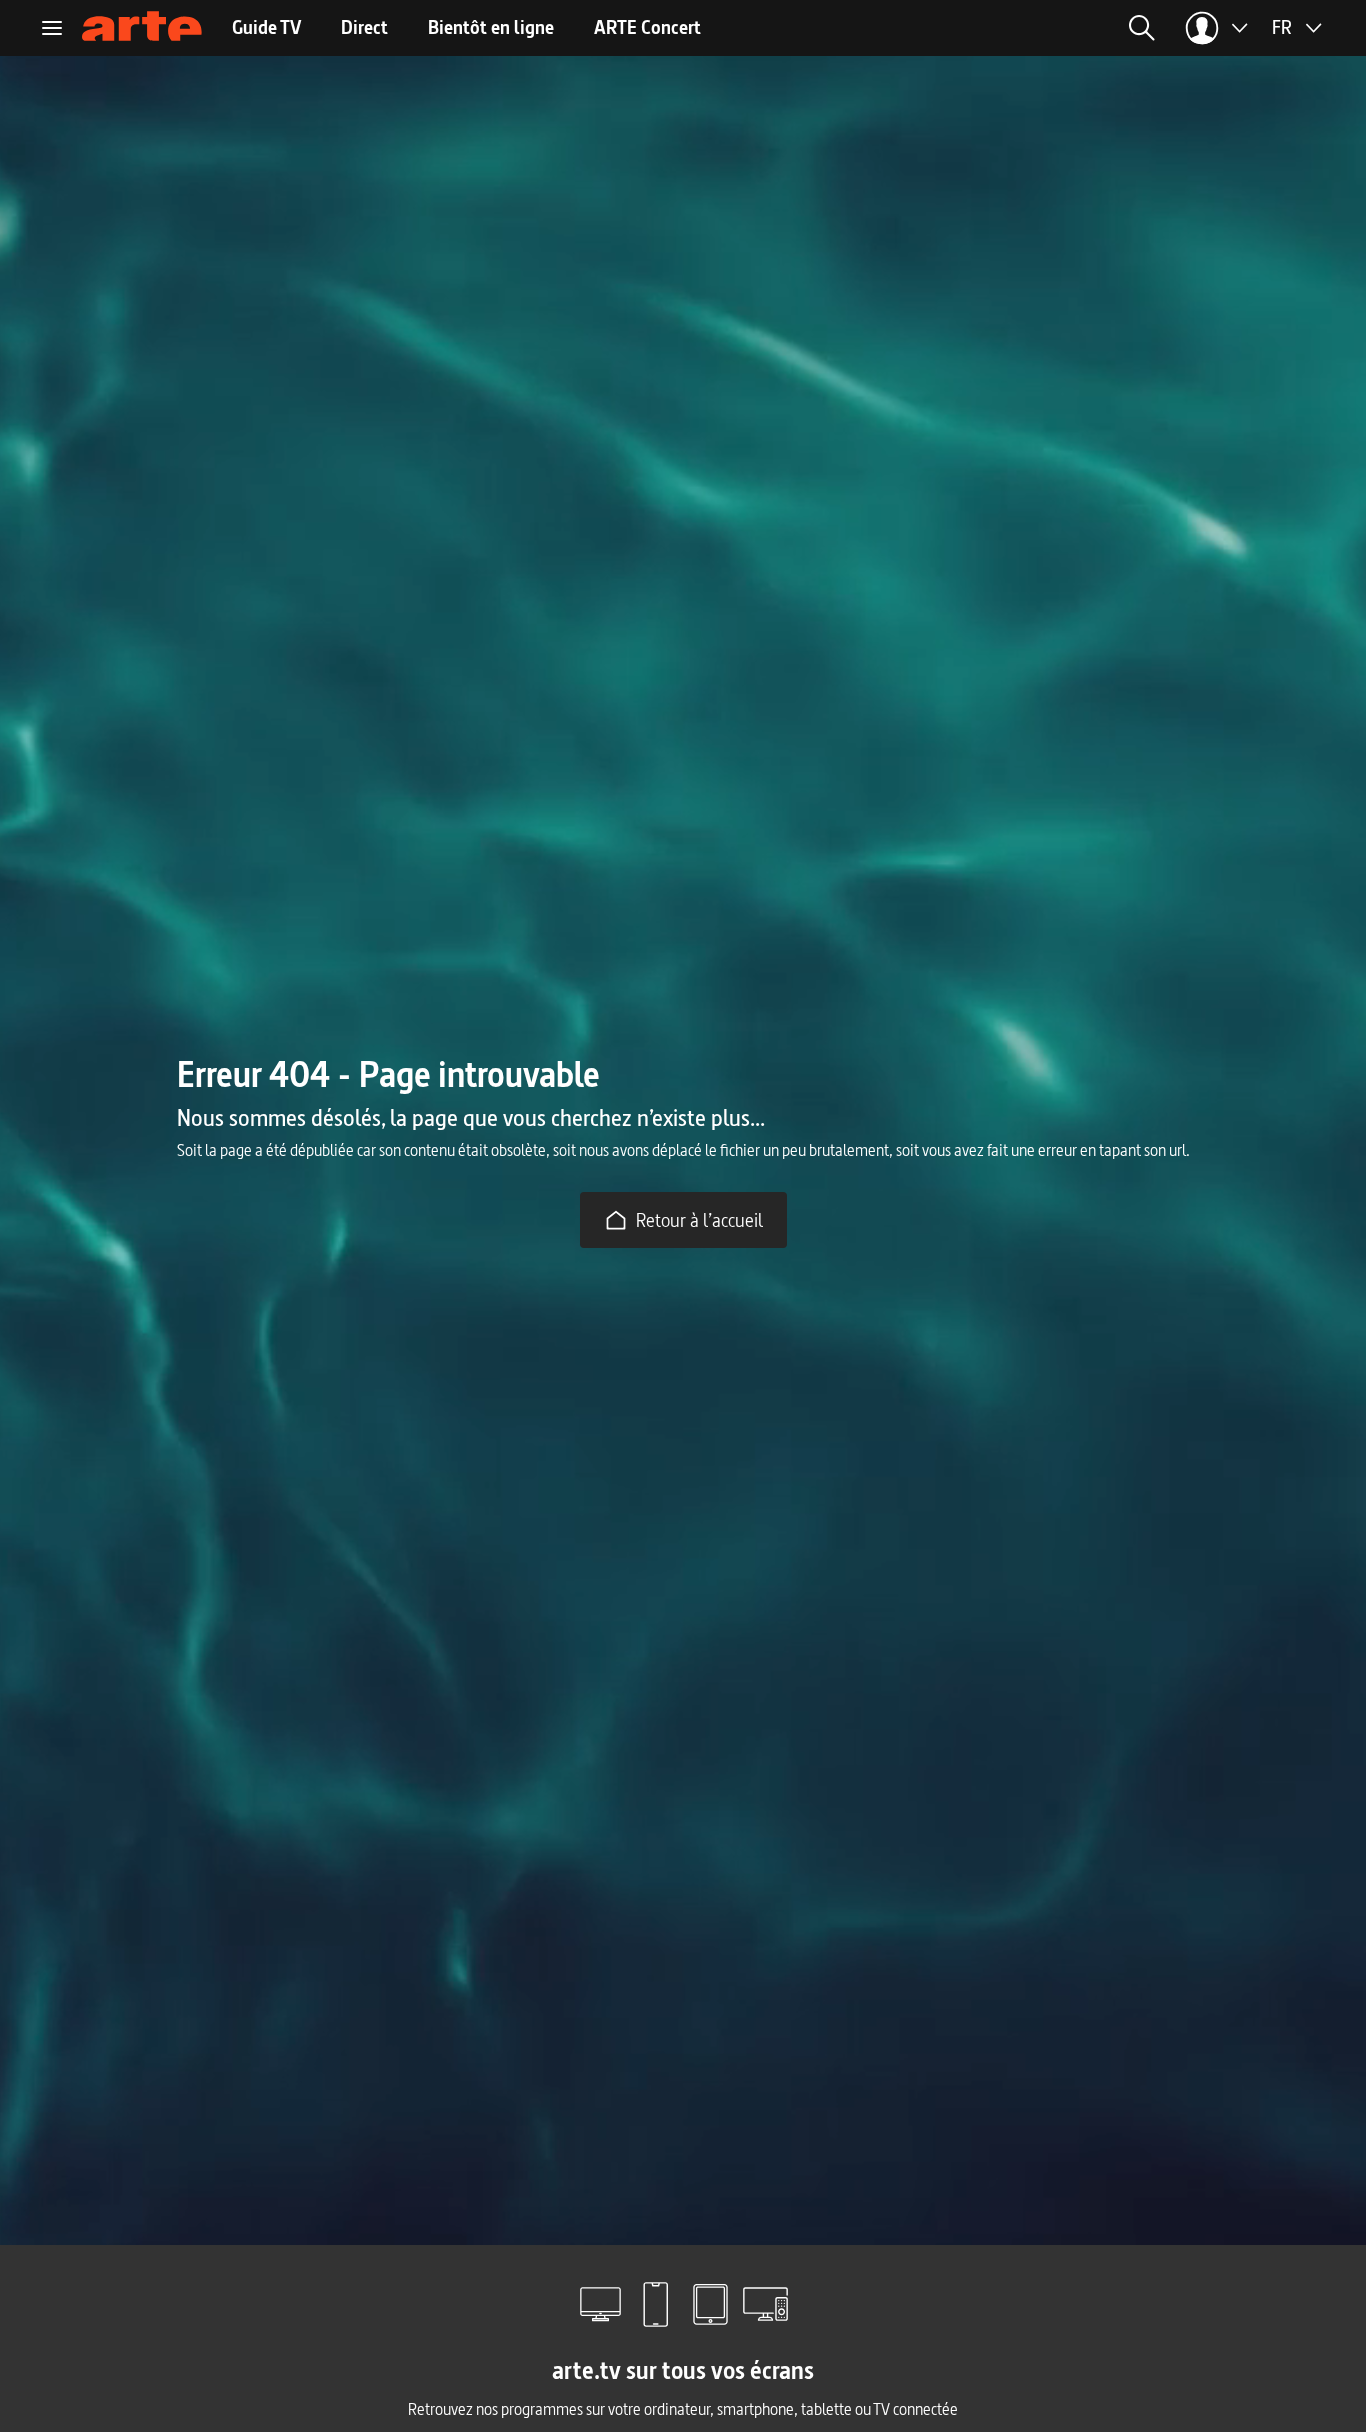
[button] (913, 28)
